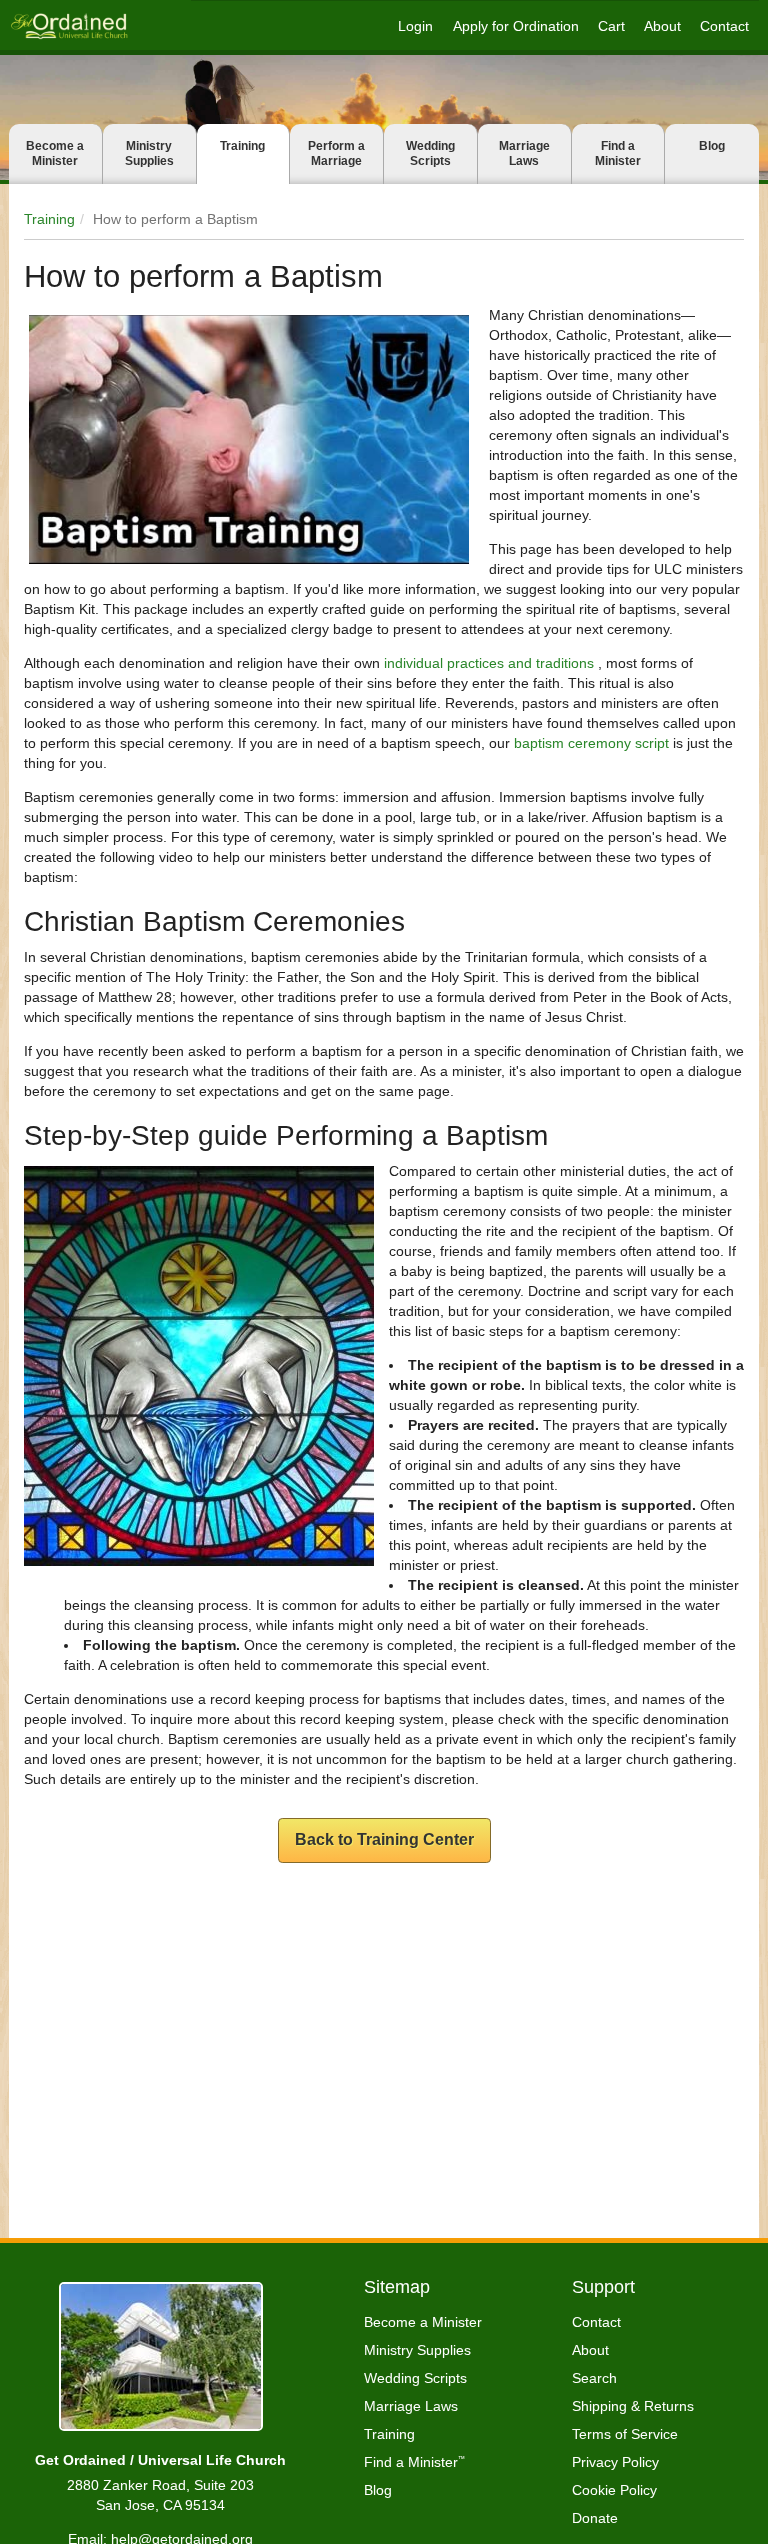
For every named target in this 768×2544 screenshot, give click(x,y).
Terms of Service (625, 2434)
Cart (611, 26)
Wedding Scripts (430, 153)
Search (594, 2378)
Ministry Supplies (149, 153)
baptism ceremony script (591, 743)
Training (242, 146)
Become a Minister (55, 153)
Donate (595, 2518)
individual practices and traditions (491, 663)
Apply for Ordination (516, 26)
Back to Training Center (384, 1839)
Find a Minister (618, 153)
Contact (724, 26)
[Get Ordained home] (68, 25)
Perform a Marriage (336, 153)
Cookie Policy (614, 2490)
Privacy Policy (615, 2462)
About (662, 26)
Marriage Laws (524, 153)
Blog (712, 146)
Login (415, 26)
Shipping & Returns (633, 2406)
